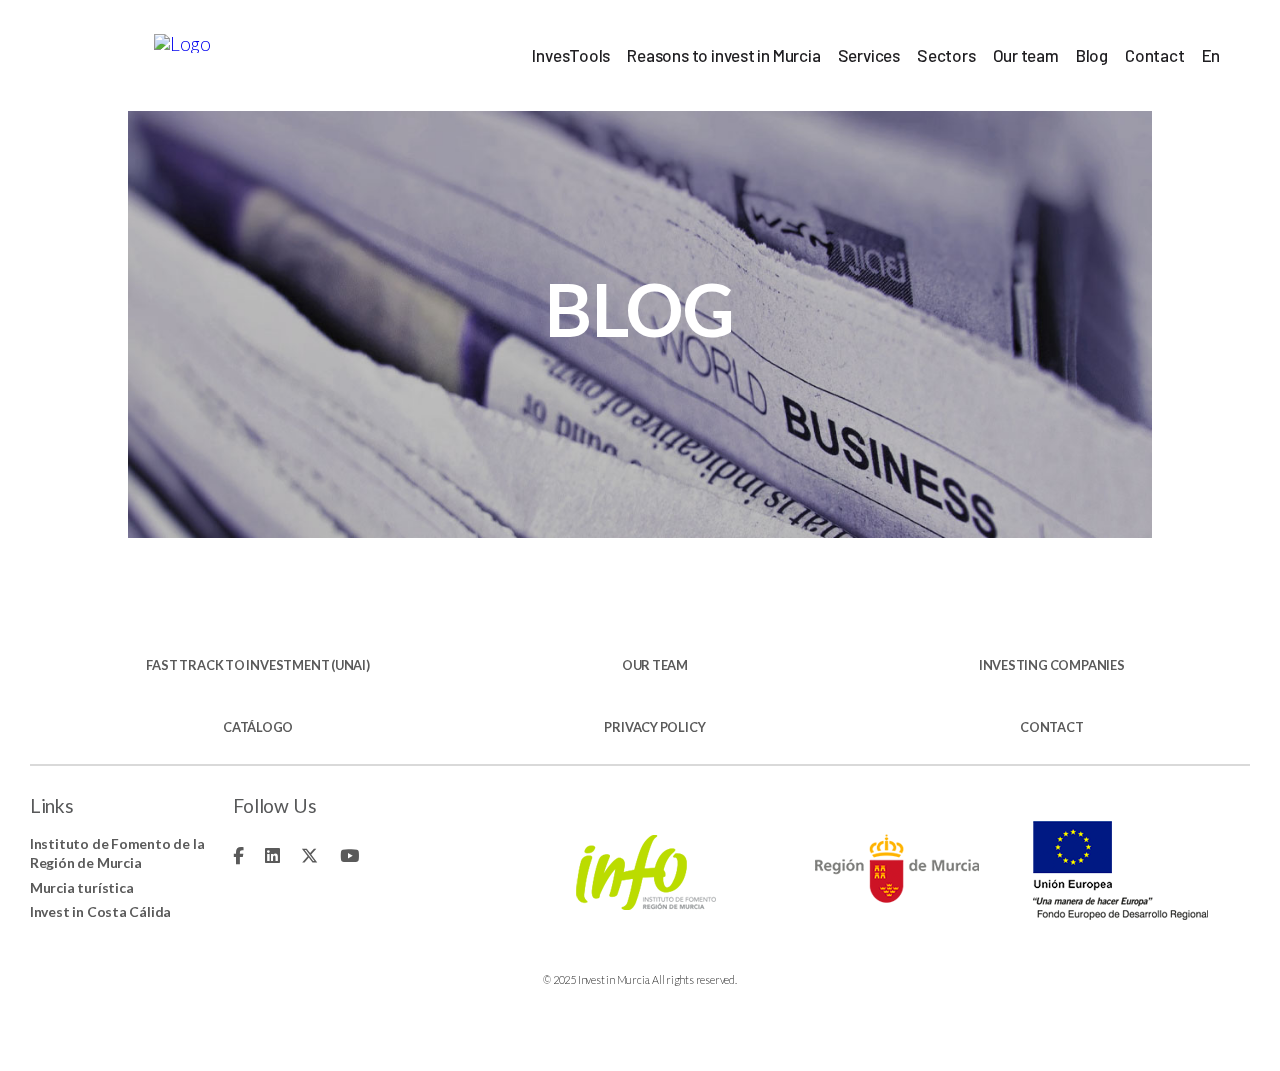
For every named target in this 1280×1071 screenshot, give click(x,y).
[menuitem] (1211, 55)
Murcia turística (82, 887)
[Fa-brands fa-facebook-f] (238, 855)
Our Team (655, 665)
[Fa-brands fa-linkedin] (272, 855)
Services (869, 55)
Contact (1155, 55)
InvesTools (571, 55)
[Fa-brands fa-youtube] (349, 855)
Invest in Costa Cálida (100, 911)
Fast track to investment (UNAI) (257, 665)
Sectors (946, 55)
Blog (1092, 55)
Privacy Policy (654, 727)
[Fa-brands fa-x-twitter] (309, 855)
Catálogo (258, 727)
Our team (1026, 55)
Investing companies (1052, 665)
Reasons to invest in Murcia (723, 55)
